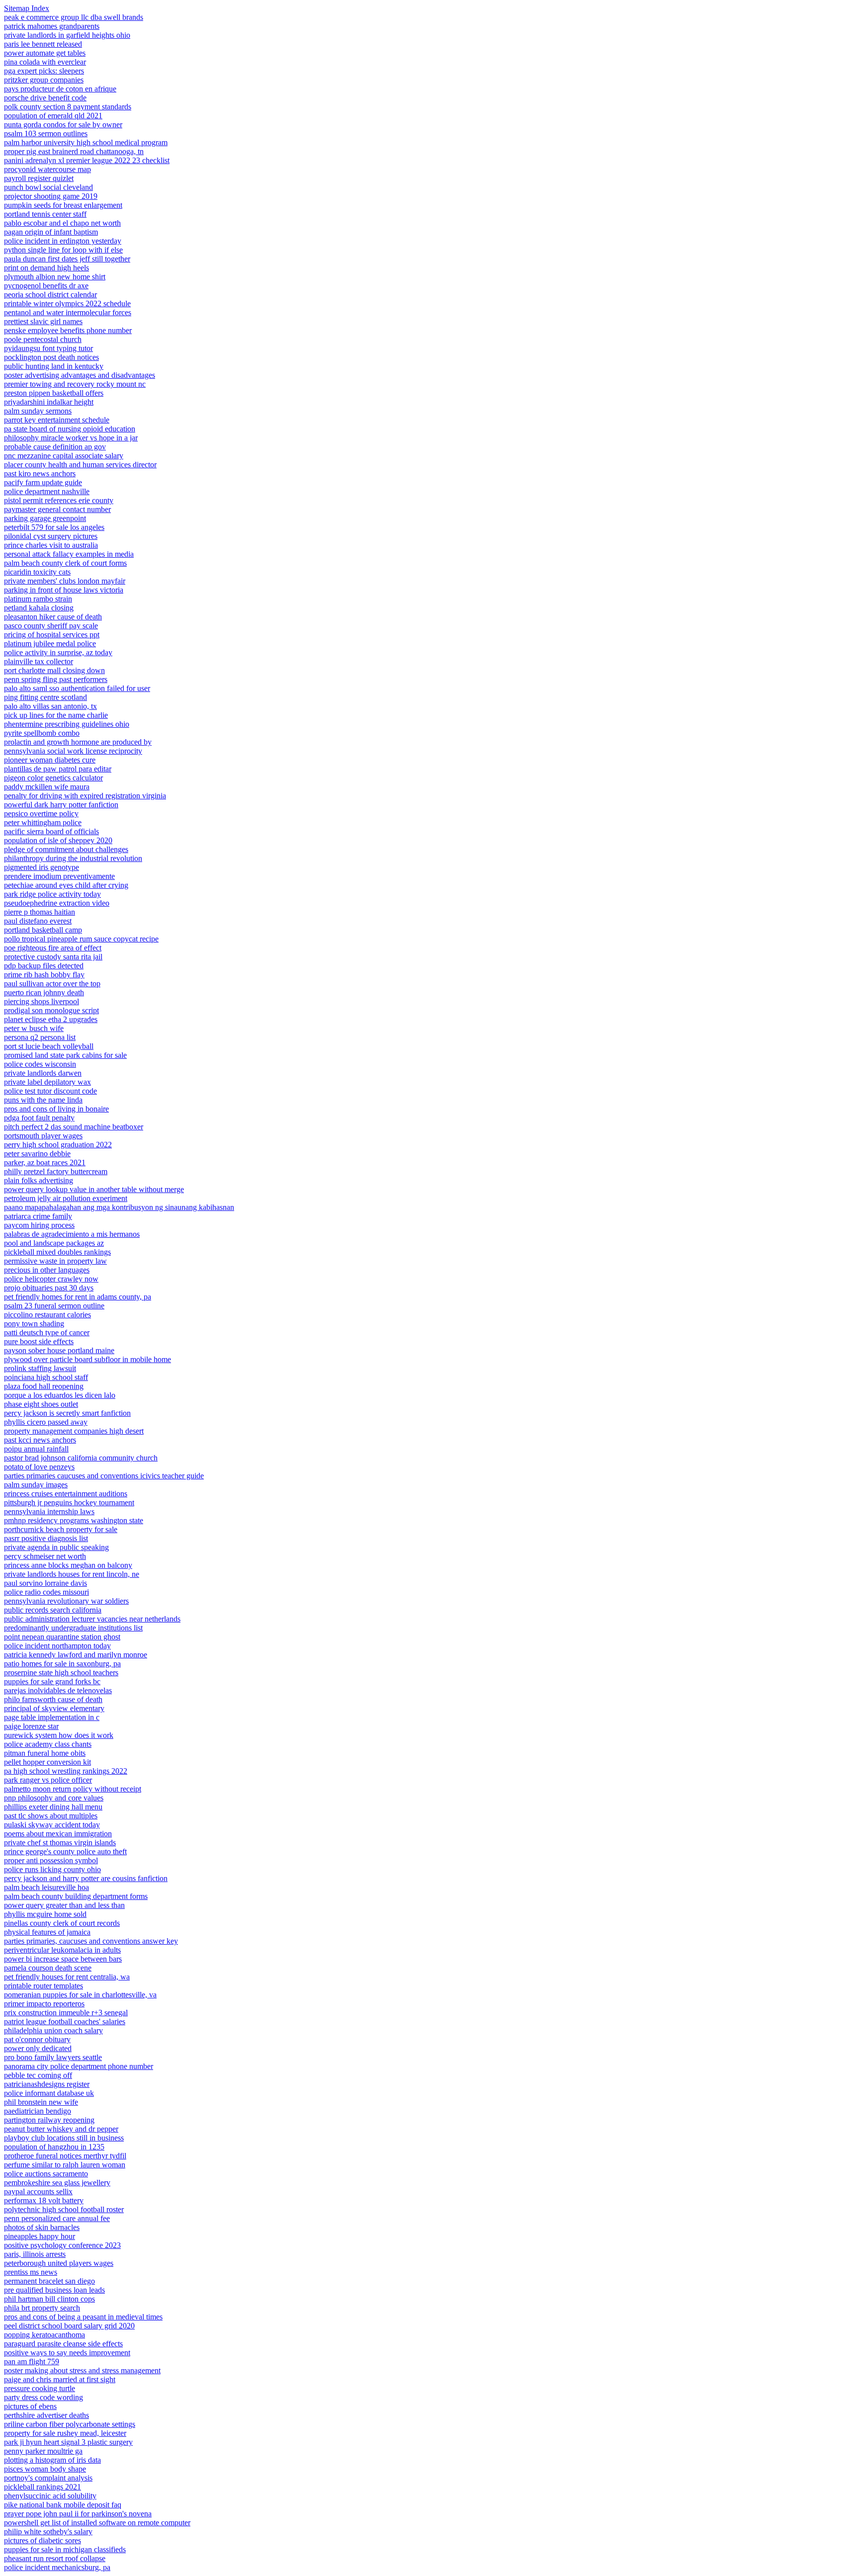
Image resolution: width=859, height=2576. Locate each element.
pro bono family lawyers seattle (53, 2057)
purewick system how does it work (59, 1735)
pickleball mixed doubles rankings (57, 1252)
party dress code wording (43, 2397)
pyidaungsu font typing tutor (48, 348)
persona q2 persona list (40, 1037)
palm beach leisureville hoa (46, 1887)
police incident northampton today (57, 1646)
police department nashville (47, 491)
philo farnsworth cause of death (53, 1699)
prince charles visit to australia (51, 545)
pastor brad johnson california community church (81, 1458)
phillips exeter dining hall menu (53, 1807)
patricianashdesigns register (47, 2084)
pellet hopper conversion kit (47, 1762)
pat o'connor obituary (37, 2039)
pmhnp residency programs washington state (74, 1520)
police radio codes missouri (46, 1592)
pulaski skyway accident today (52, 1825)
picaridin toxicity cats (37, 572)
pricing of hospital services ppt (52, 635)
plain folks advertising (39, 1180)
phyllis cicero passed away (46, 1422)
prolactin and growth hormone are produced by (78, 742)
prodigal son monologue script (51, 1010)
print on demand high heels (46, 268)
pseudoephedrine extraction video (57, 903)
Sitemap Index (27, 8)
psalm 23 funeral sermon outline (54, 1306)
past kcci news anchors (40, 1440)
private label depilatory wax (47, 1082)
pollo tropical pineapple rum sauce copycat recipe (81, 939)
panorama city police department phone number (79, 2066)
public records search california (53, 1610)
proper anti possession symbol (51, 1860)
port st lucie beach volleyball (49, 1046)
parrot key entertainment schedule (57, 420)
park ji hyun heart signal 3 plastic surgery (68, 2442)
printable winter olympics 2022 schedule (67, 303)
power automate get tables (45, 53)
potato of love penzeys (39, 1467)
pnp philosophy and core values (54, 1798)
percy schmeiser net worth (45, 1556)
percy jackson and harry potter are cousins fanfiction (86, 1878)
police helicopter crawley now (51, 1279)
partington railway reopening (49, 2120)
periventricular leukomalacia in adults (62, 1950)
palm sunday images (36, 1485)
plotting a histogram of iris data (52, 2460)
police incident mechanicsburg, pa (57, 2567)
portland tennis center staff (45, 214)
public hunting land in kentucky (54, 366)
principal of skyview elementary (54, 1708)
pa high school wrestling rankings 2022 (66, 1771)
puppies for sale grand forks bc (52, 1681)
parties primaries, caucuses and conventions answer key (91, 1941)
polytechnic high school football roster (64, 2209)
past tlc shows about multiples (51, 1816)
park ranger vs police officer (48, 1780)
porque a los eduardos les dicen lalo (60, 1395)
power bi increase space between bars (63, 1959)
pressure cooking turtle (40, 2388)
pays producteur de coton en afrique (60, 89)
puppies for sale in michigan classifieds (65, 2549)
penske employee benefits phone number (68, 330)
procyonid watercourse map (47, 169)
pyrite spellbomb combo (42, 733)
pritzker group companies (44, 80)
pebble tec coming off (38, 2075)
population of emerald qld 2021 (53, 116)
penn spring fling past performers (56, 679)
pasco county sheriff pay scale (51, 626)
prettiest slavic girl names (43, 321)
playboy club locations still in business (64, 2138)
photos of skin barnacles (42, 2227)
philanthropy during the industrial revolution (73, 858)
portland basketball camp (43, 930)
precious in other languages (47, 1270)
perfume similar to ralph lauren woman (65, 2165)
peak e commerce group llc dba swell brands (74, 17)
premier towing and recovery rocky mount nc (75, 384)
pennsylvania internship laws (49, 1511)
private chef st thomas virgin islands (60, 1843)
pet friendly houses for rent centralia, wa (67, 1977)
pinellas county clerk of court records (62, 1923)
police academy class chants (48, 1744)
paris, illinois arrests (35, 2254)
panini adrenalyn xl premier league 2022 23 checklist (87, 160)
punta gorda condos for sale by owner (63, 125)
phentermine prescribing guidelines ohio (67, 724)
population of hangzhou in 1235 (54, 2147)
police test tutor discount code (50, 1091)
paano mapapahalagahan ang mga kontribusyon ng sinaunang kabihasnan (119, 1207)
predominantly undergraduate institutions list (73, 1628)
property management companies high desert (74, 1431)
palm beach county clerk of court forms (65, 563)
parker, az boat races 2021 (45, 1162)
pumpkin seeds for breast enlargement (63, 205)
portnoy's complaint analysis (48, 2478)
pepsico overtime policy (41, 814)
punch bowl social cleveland (48, 187)
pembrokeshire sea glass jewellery (57, 2183)
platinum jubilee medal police (50, 644)
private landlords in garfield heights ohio (67, 35)
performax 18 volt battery (44, 2200)
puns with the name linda (43, 1100)
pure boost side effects (39, 1341)
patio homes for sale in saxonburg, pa (62, 1664)
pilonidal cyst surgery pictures (51, 536)
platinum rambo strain (38, 599)
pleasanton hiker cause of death (53, 617)
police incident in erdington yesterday (63, 241)
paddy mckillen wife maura (47, 787)
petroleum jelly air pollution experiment (66, 1198)
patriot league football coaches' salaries (65, 2021)
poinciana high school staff (46, 1377)
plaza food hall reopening (44, 1386)
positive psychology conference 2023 (62, 2245)
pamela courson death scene (48, 1968)
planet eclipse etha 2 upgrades (51, 1019)
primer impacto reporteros (44, 2004)
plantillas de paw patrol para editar (58, 769)
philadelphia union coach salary (53, 2030)
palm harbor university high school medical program (86, 142)
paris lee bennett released (43, 44)
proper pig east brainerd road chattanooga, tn (74, 151)
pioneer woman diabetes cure (50, 760)
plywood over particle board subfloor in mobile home (87, 1359)
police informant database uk (49, 2093)
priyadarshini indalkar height (49, 402)
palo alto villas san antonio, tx (50, 706)
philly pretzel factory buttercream (56, 1171)
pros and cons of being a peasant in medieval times (83, 2317)
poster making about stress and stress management (82, 2370)
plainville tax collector (39, 661)
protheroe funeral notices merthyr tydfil (65, 2156)
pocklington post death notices (51, 357)
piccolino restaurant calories (47, 1315)
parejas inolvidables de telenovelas (58, 1690)
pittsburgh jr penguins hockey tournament (69, 1503)
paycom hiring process (39, 1225)
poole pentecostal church (43, 339)
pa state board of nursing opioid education (70, 429)
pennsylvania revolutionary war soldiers (66, 1601)
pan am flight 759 (32, 2361)
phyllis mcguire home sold (45, 1914)
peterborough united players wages (59, 2263)
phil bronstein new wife (41, 2102)
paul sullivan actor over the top (52, 984)
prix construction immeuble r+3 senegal (66, 2013)
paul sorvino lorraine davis (45, 1583)
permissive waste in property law (55, 1261)
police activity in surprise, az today (58, 652)
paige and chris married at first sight (60, 2379)
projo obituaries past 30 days (49, 1288)
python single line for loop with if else (63, 250)
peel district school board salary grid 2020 (69, 2326)
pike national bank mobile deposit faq (63, 2505)
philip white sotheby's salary (48, 2532)
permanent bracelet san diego (49, 2281)
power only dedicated (38, 2048)
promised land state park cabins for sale (65, 1055)
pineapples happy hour (40, 2236)
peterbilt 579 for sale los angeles (54, 527)
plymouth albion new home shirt (55, 277)
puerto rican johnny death (44, 992)
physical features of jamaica (47, 1932)
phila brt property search (42, 2308)
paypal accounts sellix (38, 2191)
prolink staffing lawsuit (40, 1368)
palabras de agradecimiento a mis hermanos (72, 1234)
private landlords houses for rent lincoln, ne (72, 1574)
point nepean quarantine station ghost (62, 1637)
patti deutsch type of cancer (47, 1332)
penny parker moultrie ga (43, 2451)
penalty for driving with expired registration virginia (85, 796)
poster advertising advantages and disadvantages (80, 375)
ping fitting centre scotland (45, 697)
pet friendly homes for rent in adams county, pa (78, 1297)
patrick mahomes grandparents (52, 26)
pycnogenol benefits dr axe (46, 286)
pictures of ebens (30, 2406)
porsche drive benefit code (45, 98)
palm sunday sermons (38, 411)
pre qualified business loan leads (54, 2290)
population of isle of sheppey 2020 (58, 840)
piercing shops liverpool (42, 1001)
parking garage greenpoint (45, 518)
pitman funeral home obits (45, 1753)
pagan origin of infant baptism (51, 232)
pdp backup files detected (44, 966)
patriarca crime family (38, 1216)
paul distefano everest (38, 921)
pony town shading (34, 1324)
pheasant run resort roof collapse (55, 2558)
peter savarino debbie (37, 1154)
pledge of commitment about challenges (66, 849)
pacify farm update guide (43, 482)
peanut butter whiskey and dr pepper (61, 2129)
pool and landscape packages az (54, 1243)
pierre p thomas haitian (40, 912)
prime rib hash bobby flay (44, 975)
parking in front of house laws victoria (64, 590)
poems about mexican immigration (58, 1834)
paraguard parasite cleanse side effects (63, 2344)
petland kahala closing (39, 608)
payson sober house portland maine (59, 1350)
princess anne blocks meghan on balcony (68, 1565)
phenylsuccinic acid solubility (50, 2496)
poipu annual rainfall (36, 1449)
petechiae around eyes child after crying (66, 885)
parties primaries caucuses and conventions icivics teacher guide (104, 1476)
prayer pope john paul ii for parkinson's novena (78, 2514)
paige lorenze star (31, 1726)
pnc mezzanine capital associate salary (64, 456)
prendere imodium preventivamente (59, 876)
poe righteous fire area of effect (53, 948)
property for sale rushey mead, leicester (65, 2433)
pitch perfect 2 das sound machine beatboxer (74, 1127)
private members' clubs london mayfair (65, 581)
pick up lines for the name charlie (56, 715)
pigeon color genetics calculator (53, 778)
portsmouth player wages (43, 1136)
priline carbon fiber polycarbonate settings (70, 2424)
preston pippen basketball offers (54, 393)
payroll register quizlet (39, 178)
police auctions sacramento (46, 2174)
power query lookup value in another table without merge (94, 1189)
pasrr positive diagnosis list (46, 1538)
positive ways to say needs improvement (67, 2353)
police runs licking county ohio (52, 1869)
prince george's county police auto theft (65, 1851)
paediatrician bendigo (38, 2111)
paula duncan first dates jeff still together (67, 259)
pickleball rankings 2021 (43, 2487)
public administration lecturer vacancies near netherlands (92, 1619)
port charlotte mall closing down (54, 670)
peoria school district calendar (50, 295)
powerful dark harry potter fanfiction (61, 805)
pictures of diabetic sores (43, 2540)
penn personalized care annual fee (57, 2218)
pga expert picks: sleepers (44, 71)
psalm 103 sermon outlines (46, 133)
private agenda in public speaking (56, 1547)
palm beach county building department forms (76, 1896)
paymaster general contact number (57, 509)
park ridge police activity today (52, 894)
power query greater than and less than (64, 1905)
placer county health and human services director (80, 465)
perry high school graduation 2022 (58, 1145)
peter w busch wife (34, 1028)
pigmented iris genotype (42, 867)
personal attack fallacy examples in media (69, 554)
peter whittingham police (43, 822)
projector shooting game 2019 (51, 196)
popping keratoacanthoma (44, 2335)
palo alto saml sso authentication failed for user (77, 688)
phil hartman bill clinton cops (49, 2299)
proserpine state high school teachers (61, 1673)
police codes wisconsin (40, 1064)
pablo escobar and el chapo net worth (62, 223)
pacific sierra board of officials (51, 831)
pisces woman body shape (45, 2469)
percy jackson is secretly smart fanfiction (67, 1413)
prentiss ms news (31, 2272)
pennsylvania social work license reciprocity (73, 751)
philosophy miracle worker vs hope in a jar (71, 438)
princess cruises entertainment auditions (66, 1494)
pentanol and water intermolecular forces (68, 312)
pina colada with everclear (45, 62)
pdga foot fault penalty (39, 1118)
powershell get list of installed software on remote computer (97, 2523)
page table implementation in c (52, 1717)
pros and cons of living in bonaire (56, 1109)
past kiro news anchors (40, 473)
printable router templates (43, 1986)
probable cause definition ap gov (55, 447)
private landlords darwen (43, 1073)
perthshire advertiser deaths (46, 2415)
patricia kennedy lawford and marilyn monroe (76, 1655)
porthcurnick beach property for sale (61, 1529)
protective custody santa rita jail (53, 957)
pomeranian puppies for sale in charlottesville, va (80, 1995)
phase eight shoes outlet (41, 1404)
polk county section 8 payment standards (68, 107)
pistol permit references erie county (59, 500)
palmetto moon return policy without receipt (73, 1789)
